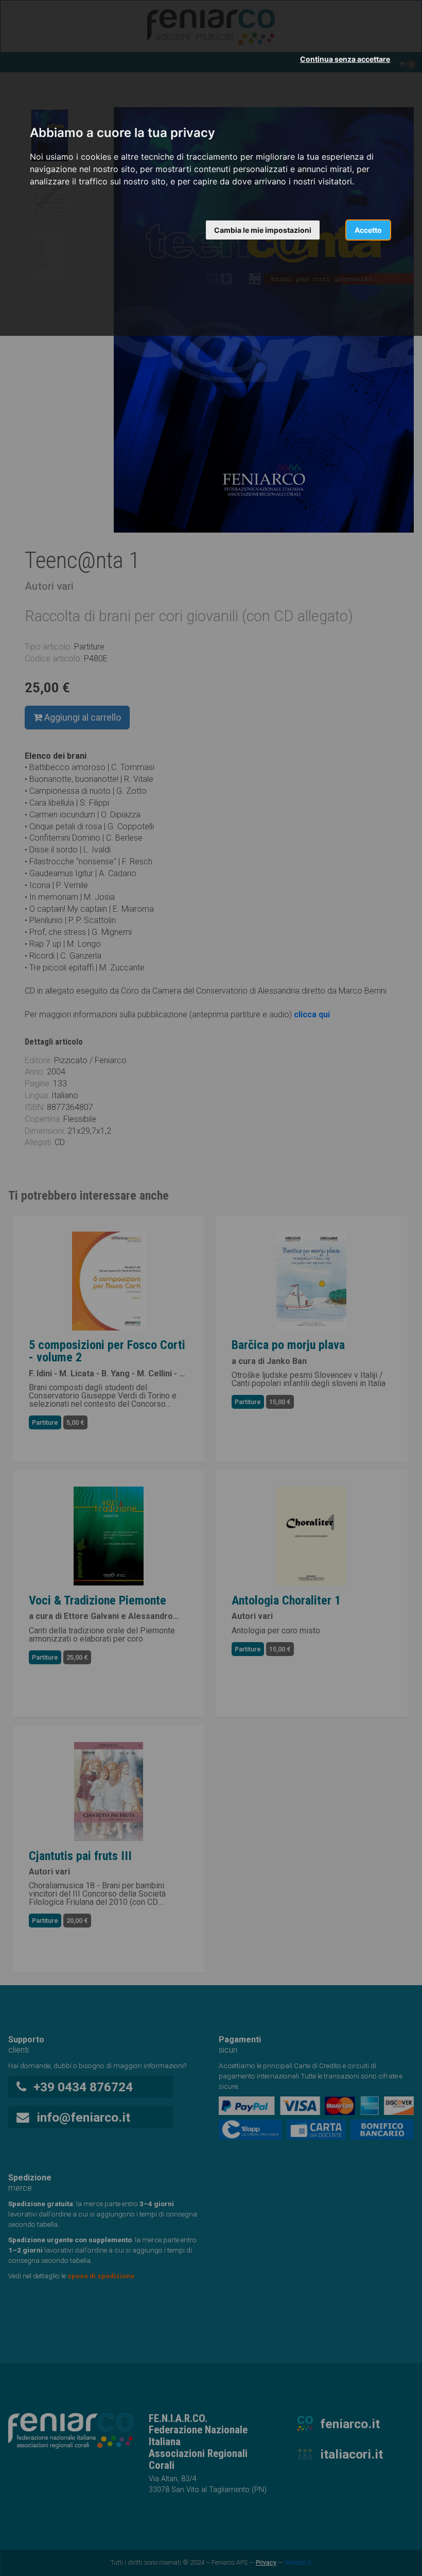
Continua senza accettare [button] (345, 59)
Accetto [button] (368, 230)
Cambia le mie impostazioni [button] (263, 230)
